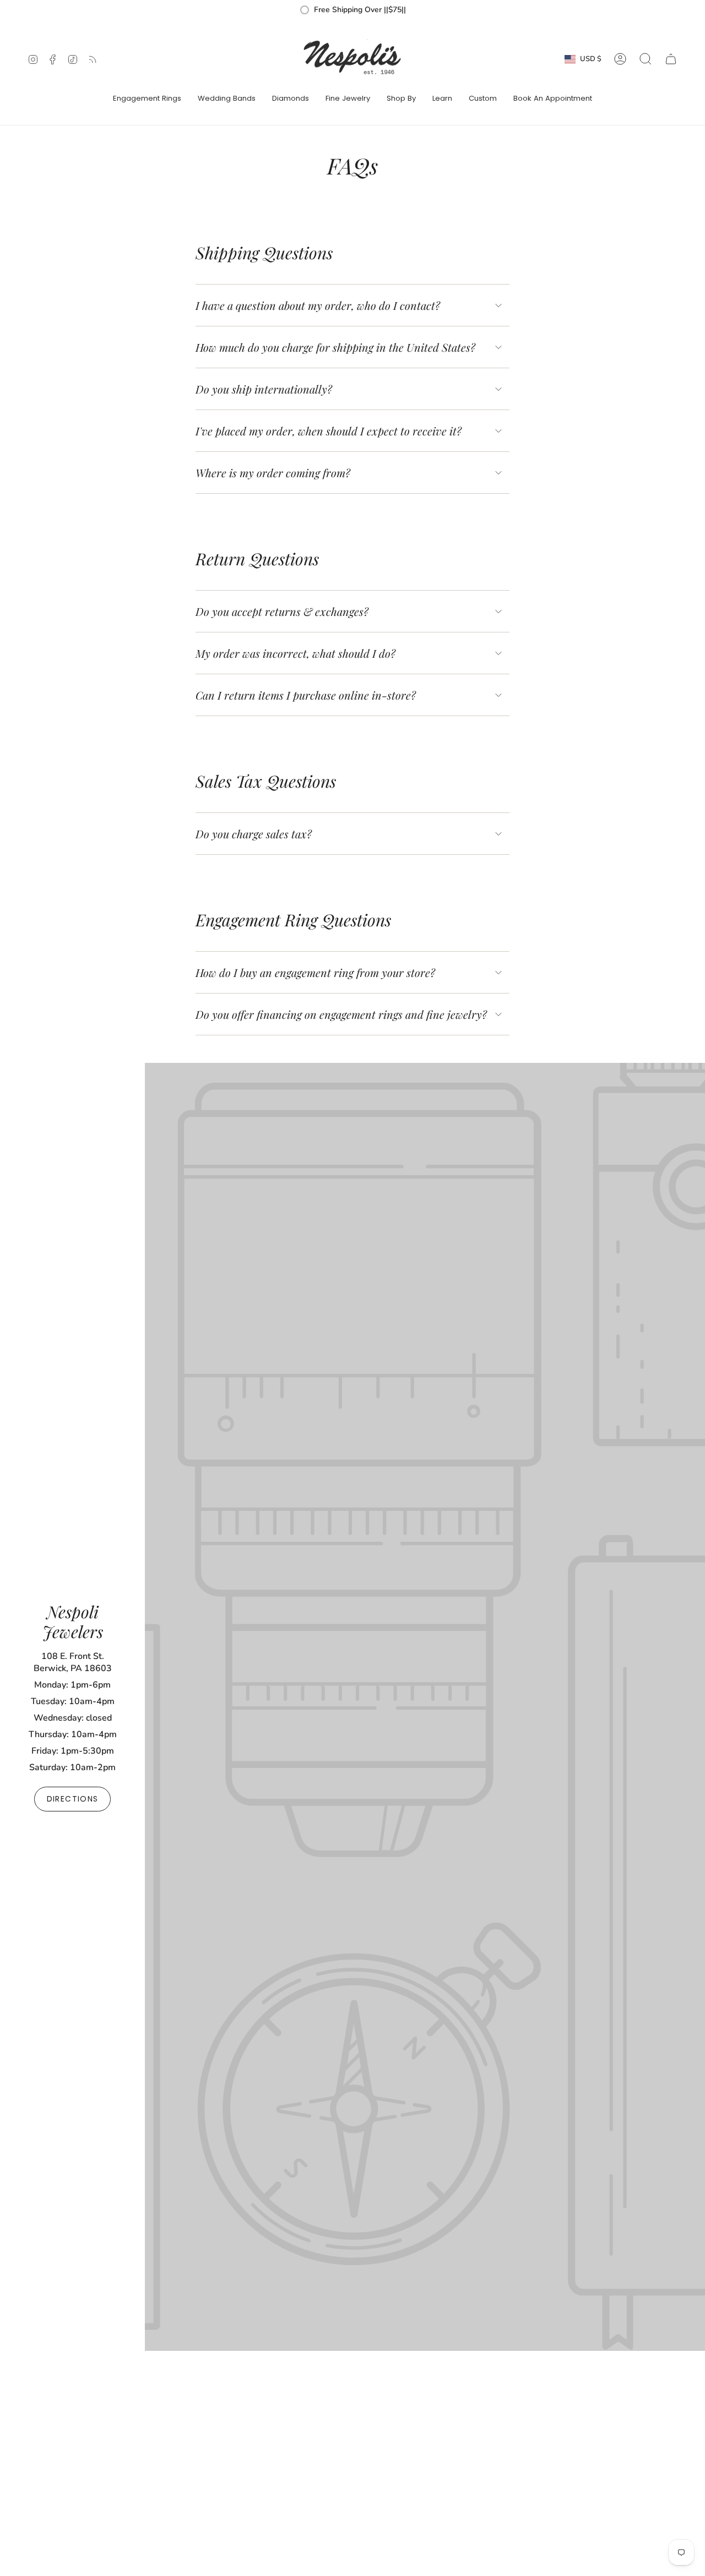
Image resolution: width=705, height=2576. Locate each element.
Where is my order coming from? (273, 473)
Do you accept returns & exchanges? (282, 611)
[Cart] (671, 59)
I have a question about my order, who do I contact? (318, 305)
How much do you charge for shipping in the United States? (335, 347)
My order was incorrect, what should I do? (295, 653)
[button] (147, 99)
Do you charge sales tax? (254, 834)
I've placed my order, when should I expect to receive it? (329, 431)
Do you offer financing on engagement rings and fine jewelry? (341, 1014)
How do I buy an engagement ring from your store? (315, 972)
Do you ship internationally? (264, 389)
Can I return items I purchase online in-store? (306, 695)
